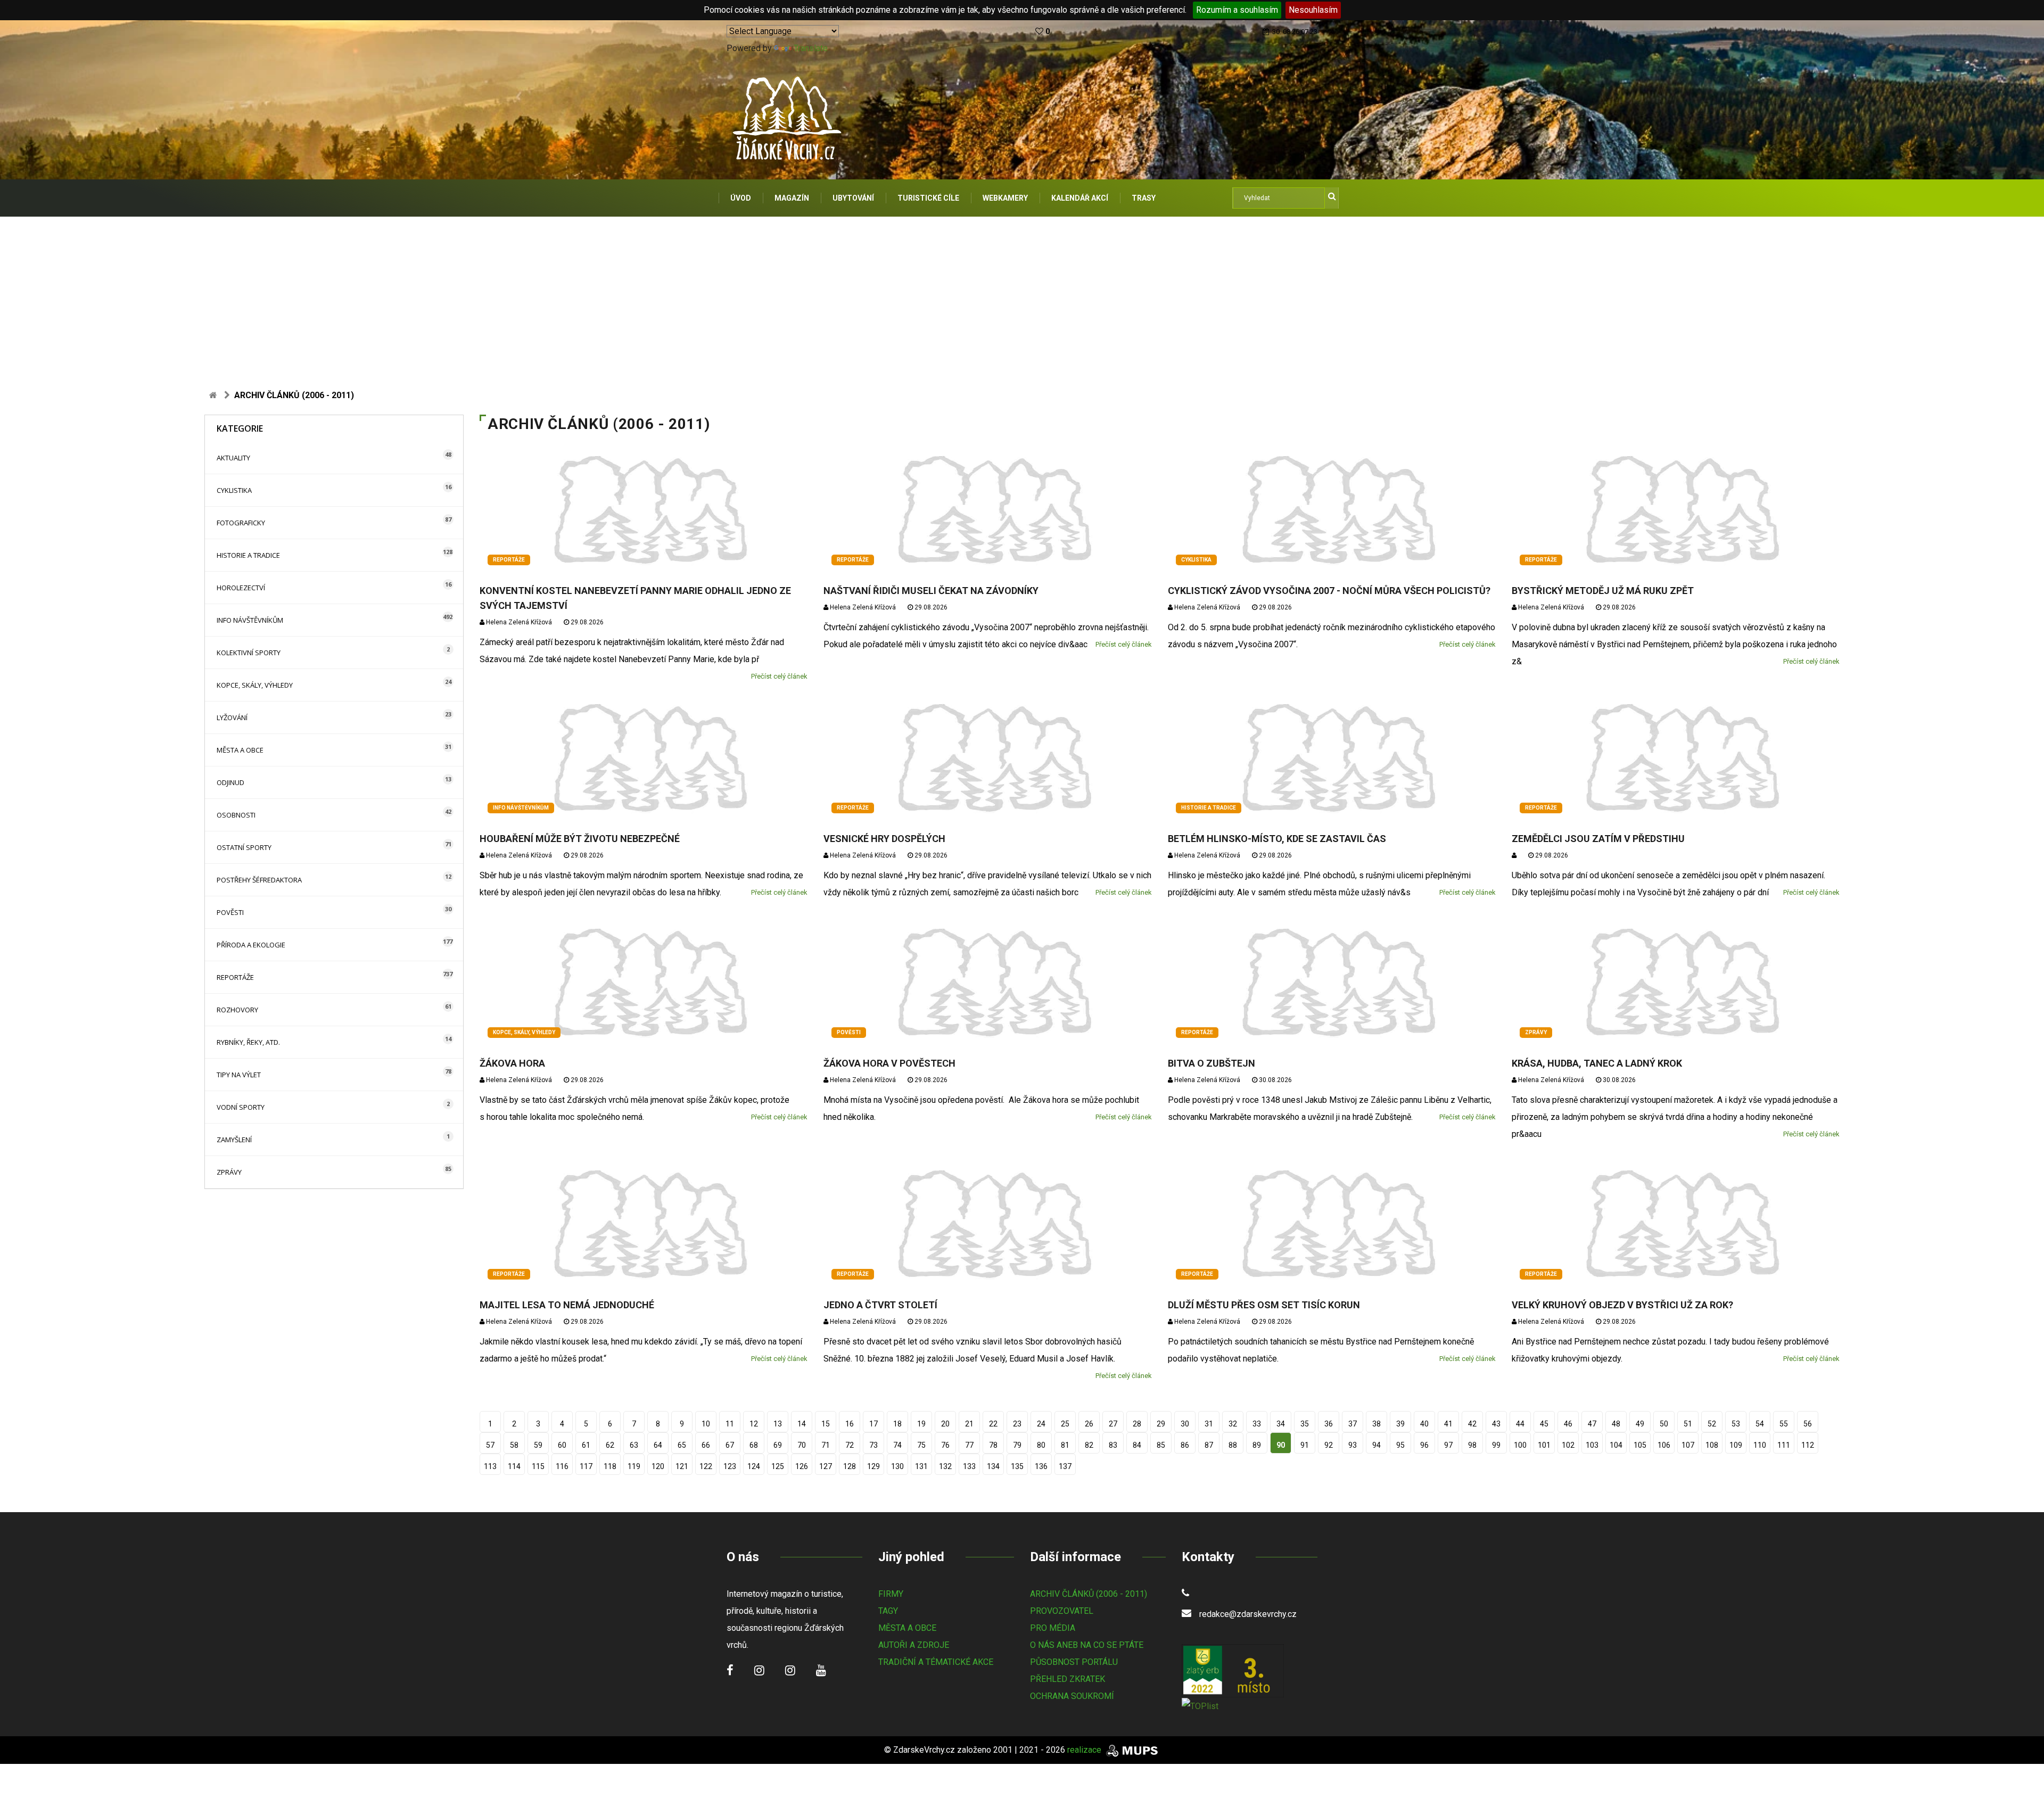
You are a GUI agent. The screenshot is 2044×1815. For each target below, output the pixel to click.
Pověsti (230, 912)
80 (1041, 1445)
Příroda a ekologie (251, 945)
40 (1424, 1424)
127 (826, 1466)
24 (1041, 1424)
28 (1137, 1424)
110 (1760, 1445)
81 (1065, 1445)
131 (921, 1466)
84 (1137, 1445)
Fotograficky (241, 523)
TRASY (1144, 198)
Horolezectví (241, 588)
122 (706, 1466)
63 (634, 1445)
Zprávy (229, 1172)
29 (1161, 1424)
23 (1017, 1424)
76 (945, 1445)
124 (754, 1466)
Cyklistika (234, 490)
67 (730, 1445)
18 (897, 1424)
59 (538, 1445)
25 (1065, 1424)
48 (1616, 1424)
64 (658, 1445)
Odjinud (230, 782)
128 (850, 1466)
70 (802, 1445)
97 (1448, 1445)
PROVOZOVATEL (1062, 1611)
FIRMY (891, 1594)
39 (1400, 1424)
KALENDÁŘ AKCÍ (1080, 198)
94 (1377, 1445)
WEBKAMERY (1005, 198)
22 (993, 1424)
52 (1712, 1424)
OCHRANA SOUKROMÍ (1072, 1696)
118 (610, 1466)
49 (1640, 1424)
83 (1113, 1445)
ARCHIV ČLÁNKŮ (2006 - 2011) (1089, 1594)
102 (1568, 1445)
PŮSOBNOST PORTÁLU (1074, 1662)
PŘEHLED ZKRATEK (1068, 1679)
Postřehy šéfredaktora (259, 880)
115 (538, 1466)
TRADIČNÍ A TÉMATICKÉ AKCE (936, 1662)
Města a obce (240, 750)
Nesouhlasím (1313, 10)
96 (1424, 1445)
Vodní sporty (241, 1107)
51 (1688, 1424)
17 (873, 1424)
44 (1520, 1424)
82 (1089, 1445)
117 (586, 1466)
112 (1808, 1445)
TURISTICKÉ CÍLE (928, 198)
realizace (1085, 1750)
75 (921, 1445)
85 (1161, 1445)
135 (1017, 1466)
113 (490, 1466)
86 (1185, 1445)
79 (1017, 1445)
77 (969, 1445)
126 (802, 1466)
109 (1736, 1445)
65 (682, 1445)
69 (778, 1445)
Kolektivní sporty (249, 653)
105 (1640, 1445)
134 (993, 1466)
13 (778, 1424)
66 (706, 1445)
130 (897, 1466)
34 (1281, 1424)
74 (897, 1445)
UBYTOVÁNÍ (853, 198)
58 (514, 1445)
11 (730, 1424)
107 (1688, 1445)
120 (658, 1466)
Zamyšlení (234, 1140)
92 (1329, 1445)
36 (1329, 1424)
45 (1544, 1424)
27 (1113, 1424)
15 (826, 1424)
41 (1448, 1424)
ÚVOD (741, 198)
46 (1568, 1424)
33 (1257, 1424)
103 (1592, 1445)
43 (1496, 1424)
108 (1712, 1445)
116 (562, 1466)
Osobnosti (236, 815)
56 (1808, 1424)
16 (850, 1424)
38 (1377, 1424)
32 (1233, 1424)
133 (969, 1466)
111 (1784, 1445)
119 (634, 1466)
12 (754, 1424)
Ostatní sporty (244, 847)
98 (1472, 1445)
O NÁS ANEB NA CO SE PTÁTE (1087, 1645)
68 (754, 1445)
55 (1784, 1424)
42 (1472, 1424)
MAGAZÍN (792, 198)
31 (1209, 1424)
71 (826, 1445)
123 (730, 1466)
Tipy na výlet (239, 1075)
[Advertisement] (1022, 296)
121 (682, 1466)
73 (873, 1445)
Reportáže (235, 977)
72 (850, 1445)
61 (586, 1445)
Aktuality (233, 458)
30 (1185, 1424)
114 (514, 1466)
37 (1353, 1424)
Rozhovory (237, 1010)
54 (1760, 1424)
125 (778, 1466)
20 (945, 1424)
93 (1353, 1445)
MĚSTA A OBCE (907, 1628)
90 (1281, 1445)
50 (1664, 1424)
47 (1592, 1424)
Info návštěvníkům (250, 620)
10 (706, 1424)
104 (1616, 1445)
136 (1041, 1466)
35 (1305, 1424)
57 (490, 1445)
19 (921, 1424)
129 (873, 1466)
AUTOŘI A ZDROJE (914, 1645)
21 (969, 1424)
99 (1496, 1445)
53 (1736, 1424)
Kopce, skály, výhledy (255, 685)
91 (1305, 1445)
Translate (811, 48)
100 (1520, 1445)
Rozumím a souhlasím (1237, 10)
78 (993, 1445)
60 (562, 1445)
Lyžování (232, 717)
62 (610, 1445)
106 (1664, 1445)
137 (1065, 1466)
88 (1233, 1445)
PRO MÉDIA (1053, 1628)
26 (1089, 1424)
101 (1544, 1445)
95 (1400, 1445)
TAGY (888, 1611)
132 (945, 1466)
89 (1257, 1445)
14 (802, 1424)
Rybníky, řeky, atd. (248, 1042)
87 (1209, 1445)
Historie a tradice (248, 555)
